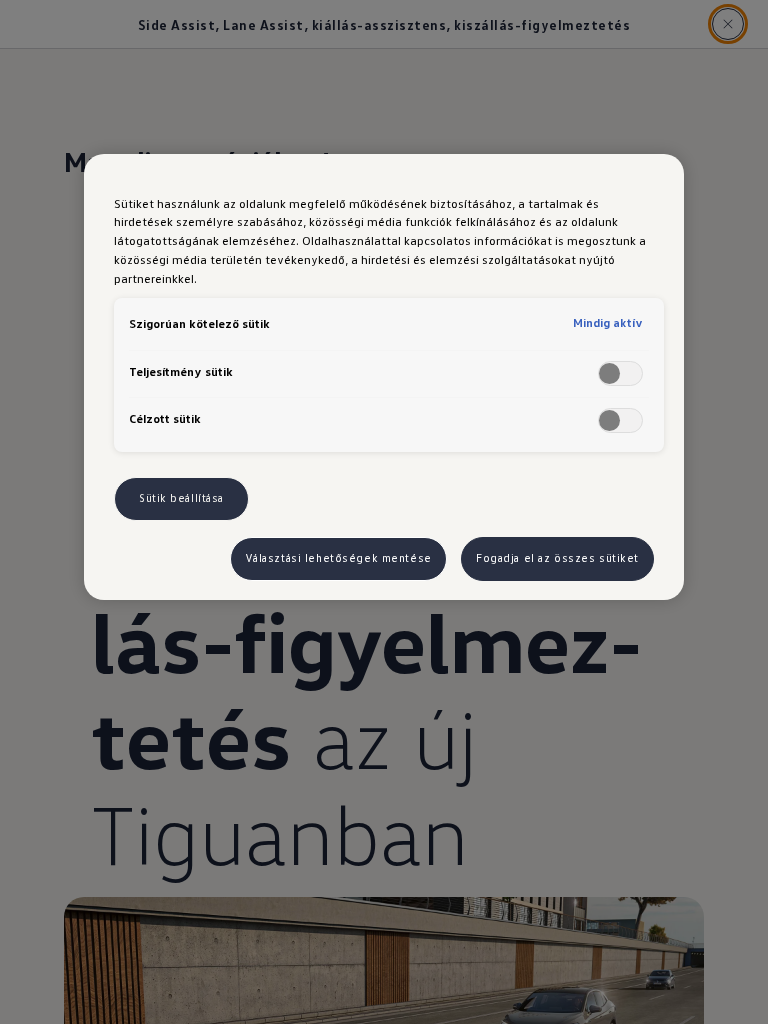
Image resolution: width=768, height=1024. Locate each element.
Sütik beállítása (181, 498)
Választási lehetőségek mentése (338, 558)
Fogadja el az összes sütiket (557, 558)
